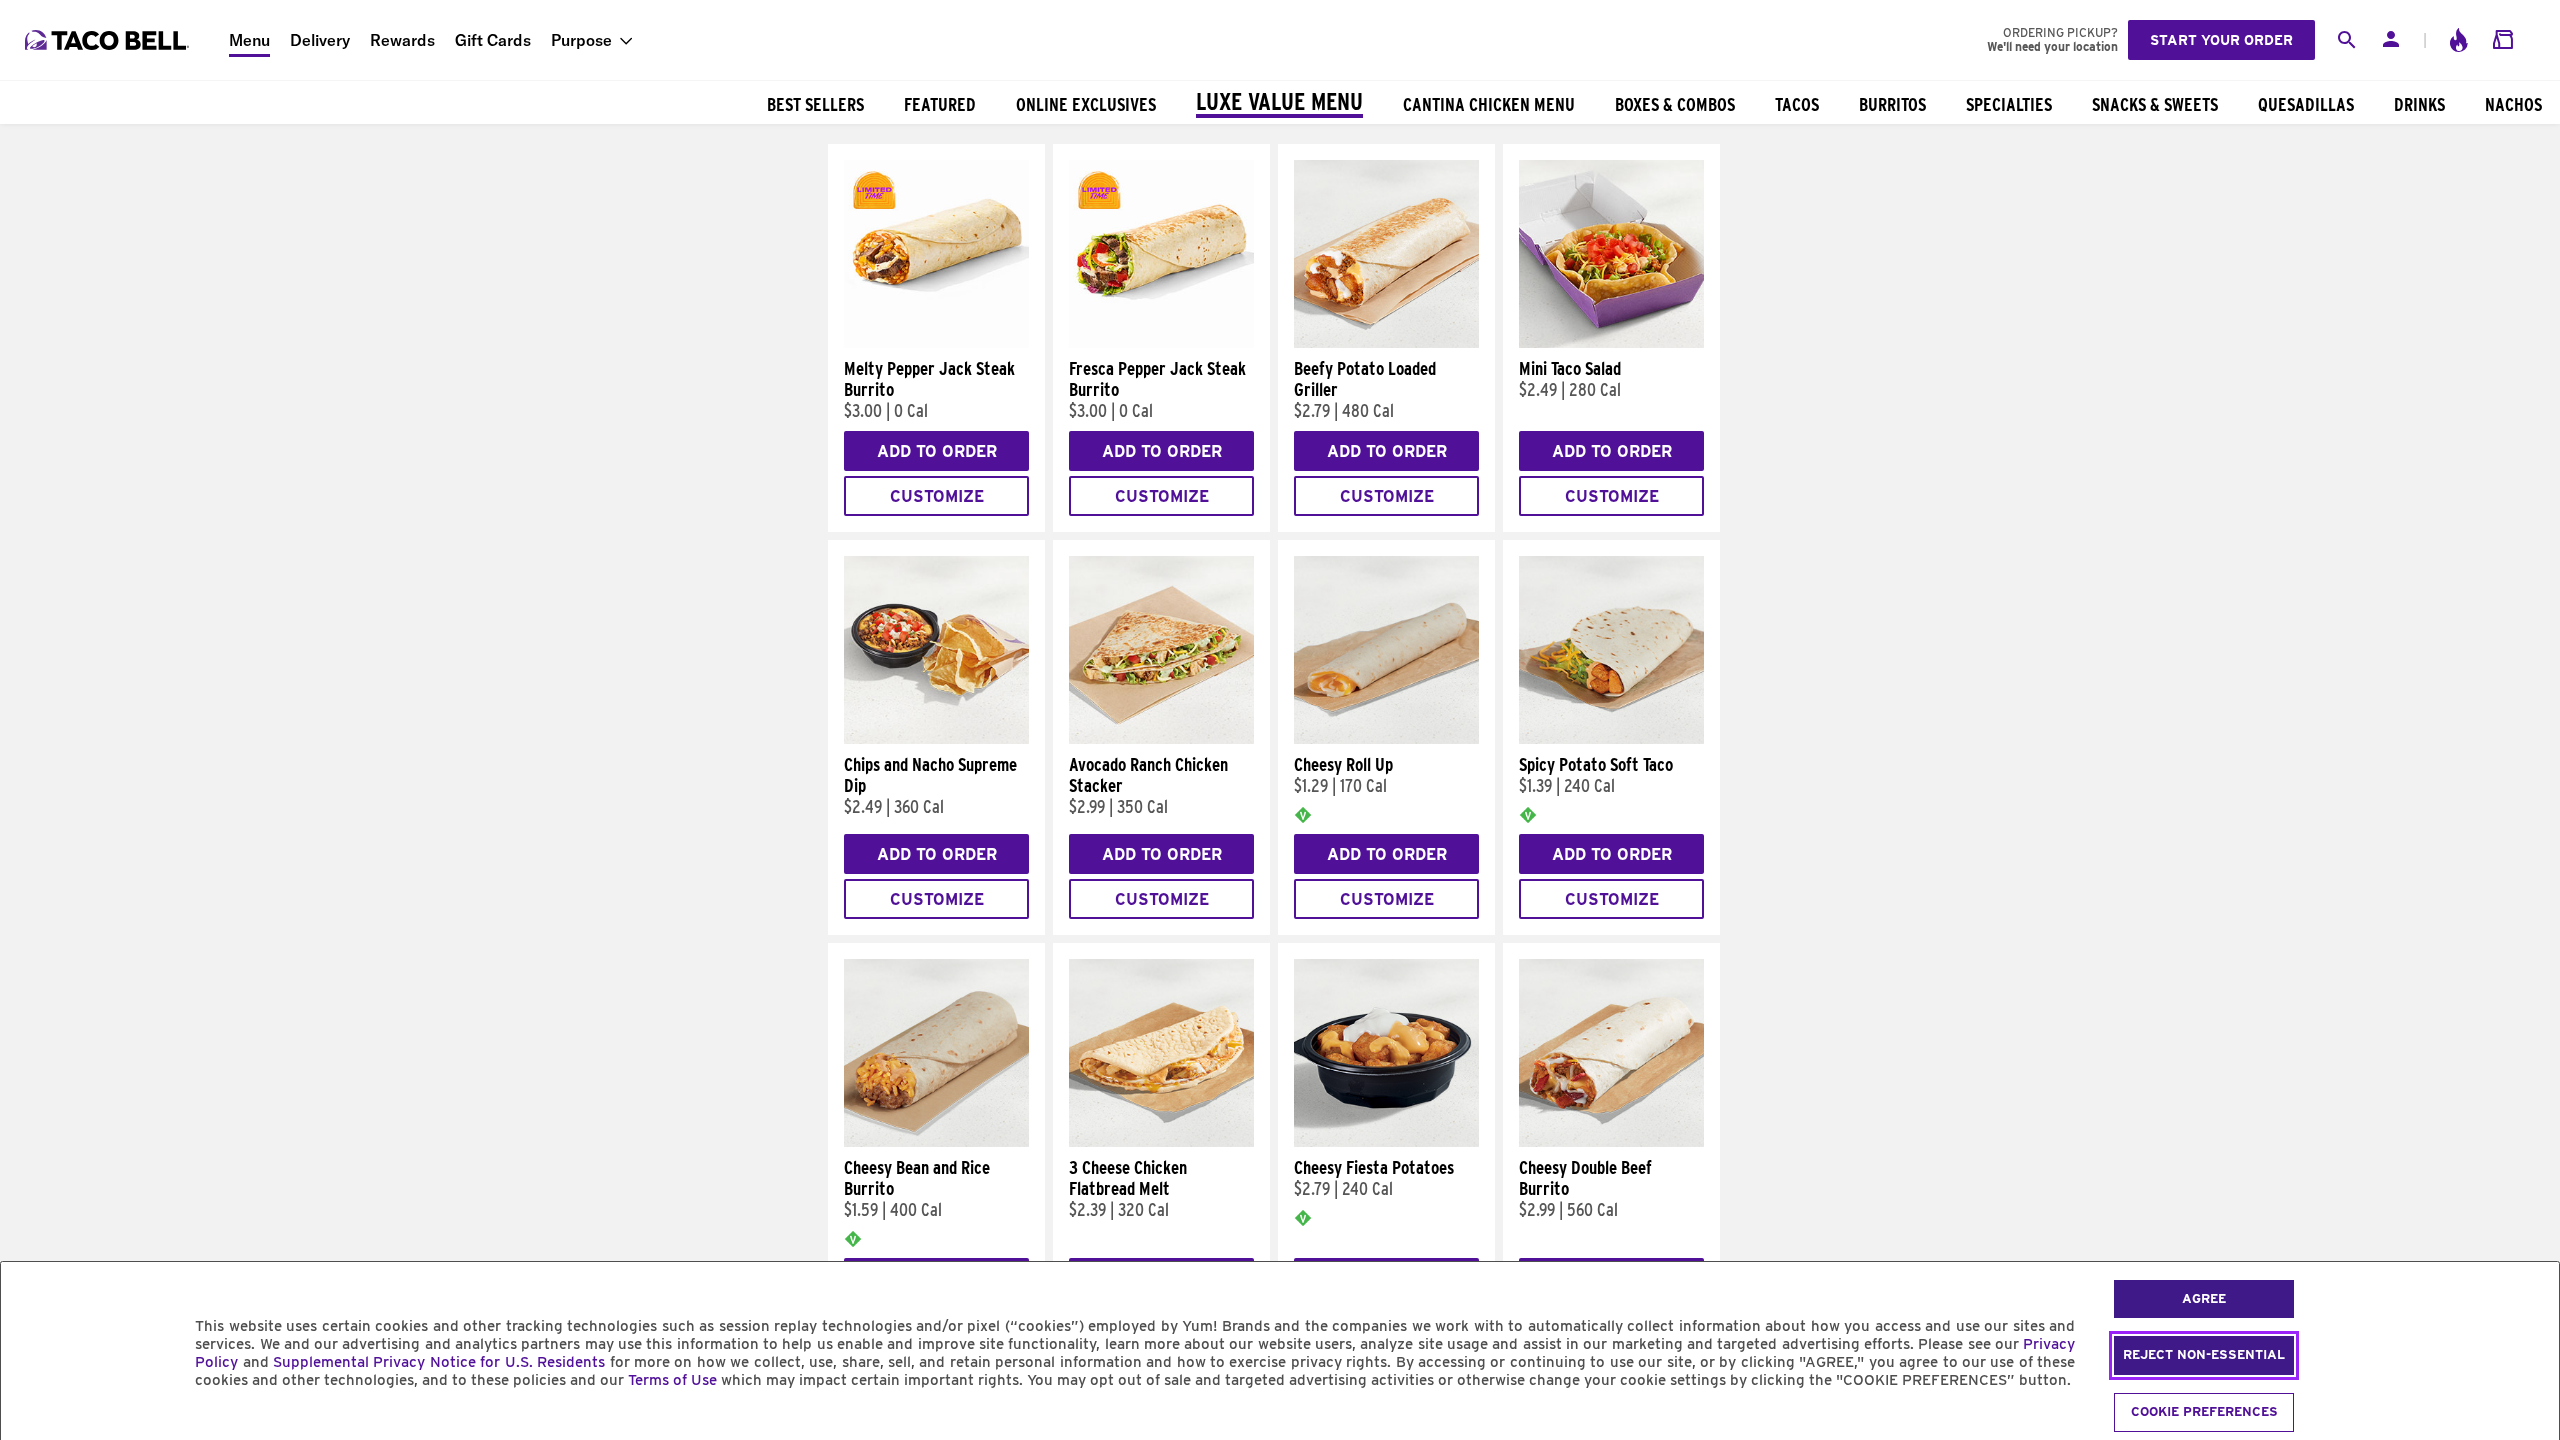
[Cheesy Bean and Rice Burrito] (936, 1142)
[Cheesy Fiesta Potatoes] (1386, 1142)
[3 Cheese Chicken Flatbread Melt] (1161, 1142)
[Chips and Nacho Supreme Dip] (936, 739)
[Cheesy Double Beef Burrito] (1611, 1142)
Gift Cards (493, 40)
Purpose (581, 40)
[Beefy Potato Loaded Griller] (1386, 343)
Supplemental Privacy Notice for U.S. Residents (439, 1362)
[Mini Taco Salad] (1611, 343)
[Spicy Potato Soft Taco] (1611, 739)
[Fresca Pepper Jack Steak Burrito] (1161, 343)
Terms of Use (672, 1380)
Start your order (2221, 40)
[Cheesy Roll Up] (1386, 739)
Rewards (402, 40)
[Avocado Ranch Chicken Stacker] (1161, 739)
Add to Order (937, 451)
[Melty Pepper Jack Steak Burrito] (936, 343)
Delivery (320, 40)
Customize (937, 496)
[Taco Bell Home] (109, 40)
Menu (249, 40)
